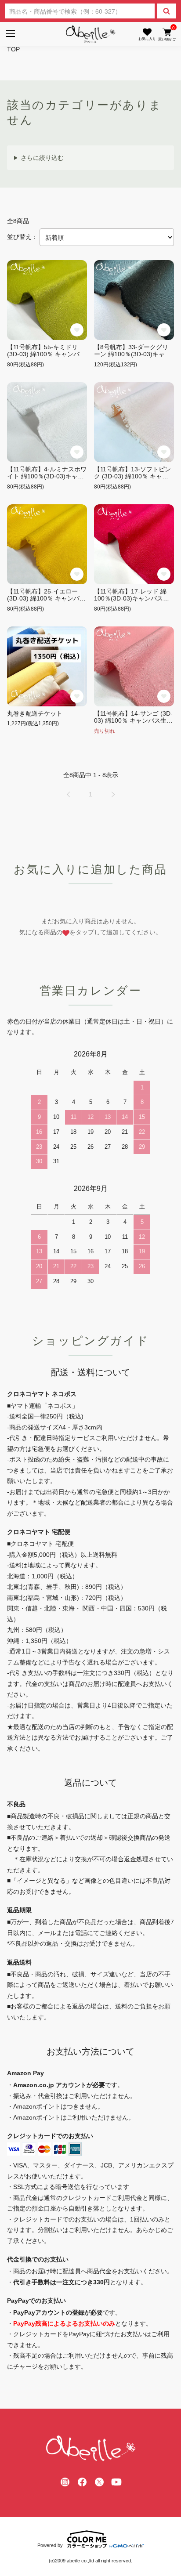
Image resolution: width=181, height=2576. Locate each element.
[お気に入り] (147, 34)
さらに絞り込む (42, 158)
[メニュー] (10, 34)
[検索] (167, 11)
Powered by (50, 2545)
